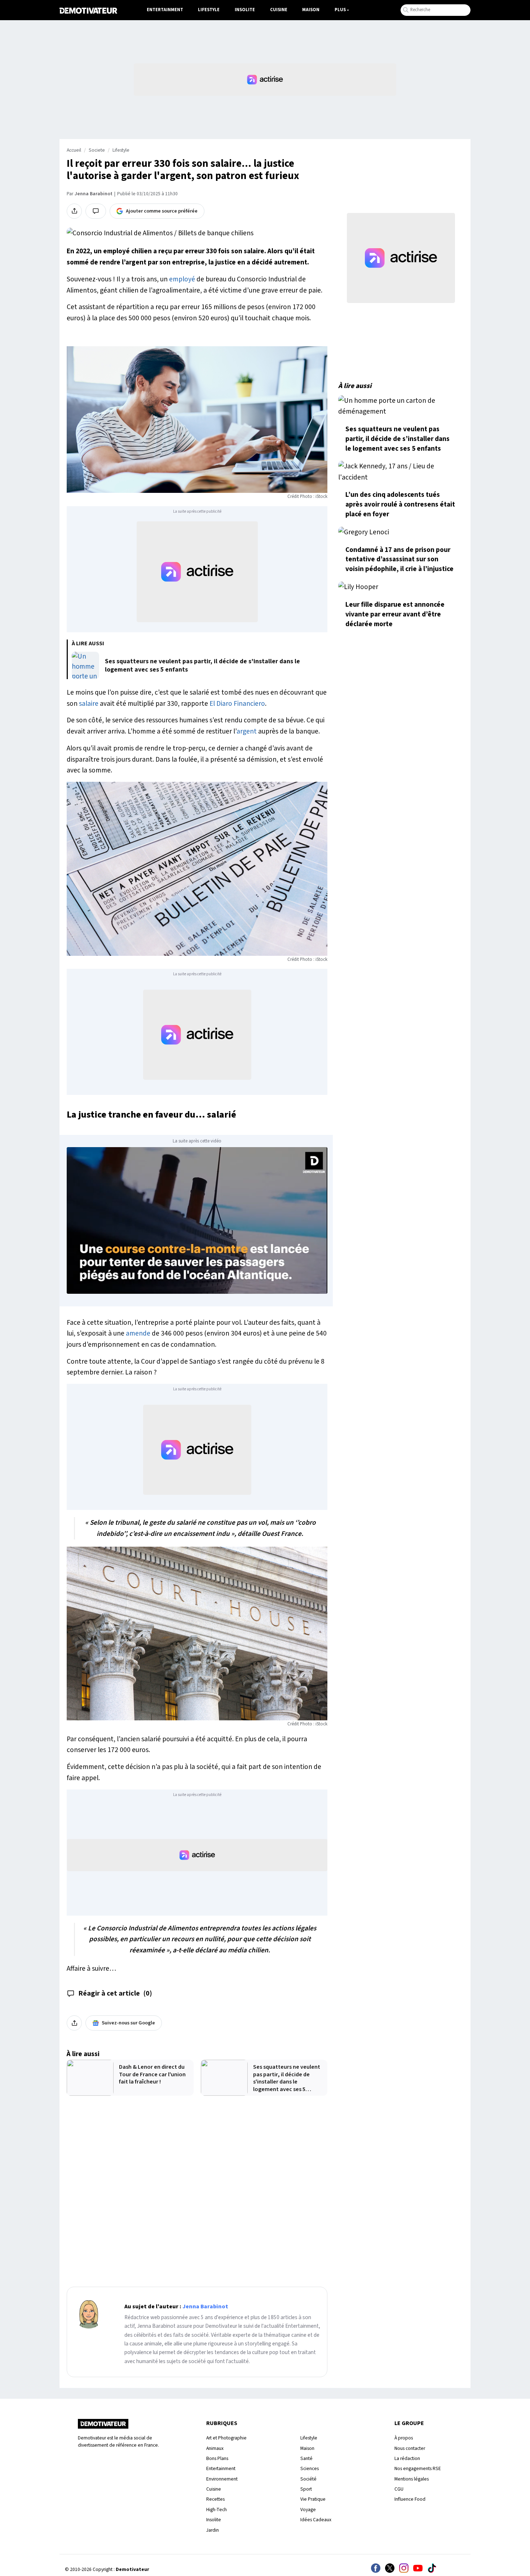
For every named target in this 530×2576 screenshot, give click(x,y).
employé (182, 279)
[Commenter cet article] (96, 211)
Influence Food (410, 2499)
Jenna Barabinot (94, 194)
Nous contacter (410, 2448)
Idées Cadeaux (316, 2520)
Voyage (308, 2510)
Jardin (213, 2530)
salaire (89, 704)
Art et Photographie (226, 2438)
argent (247, 731)
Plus (340, 10)
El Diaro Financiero (237, 704)
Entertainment (165, 10)
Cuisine (279, 10)
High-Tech (217, 2510)
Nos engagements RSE (418, 2468)
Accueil (74, 150)
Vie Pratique (313, 2499)
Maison (311, 10)
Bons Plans (217, 2458)
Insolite (245, 10)
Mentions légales (412, 2479)
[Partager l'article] (74, 211)
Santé (306, 2458)
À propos (404, 2438)
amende (138, 1333)
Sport (306, 2489)
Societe (97, 150)
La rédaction (407, 2458)
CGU (399, 2489)
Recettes (215, 2499)
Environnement (222, 2479)
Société (308, 2479)
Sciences (310, 2468)
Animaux (215, 2448)
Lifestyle (209, 10)
